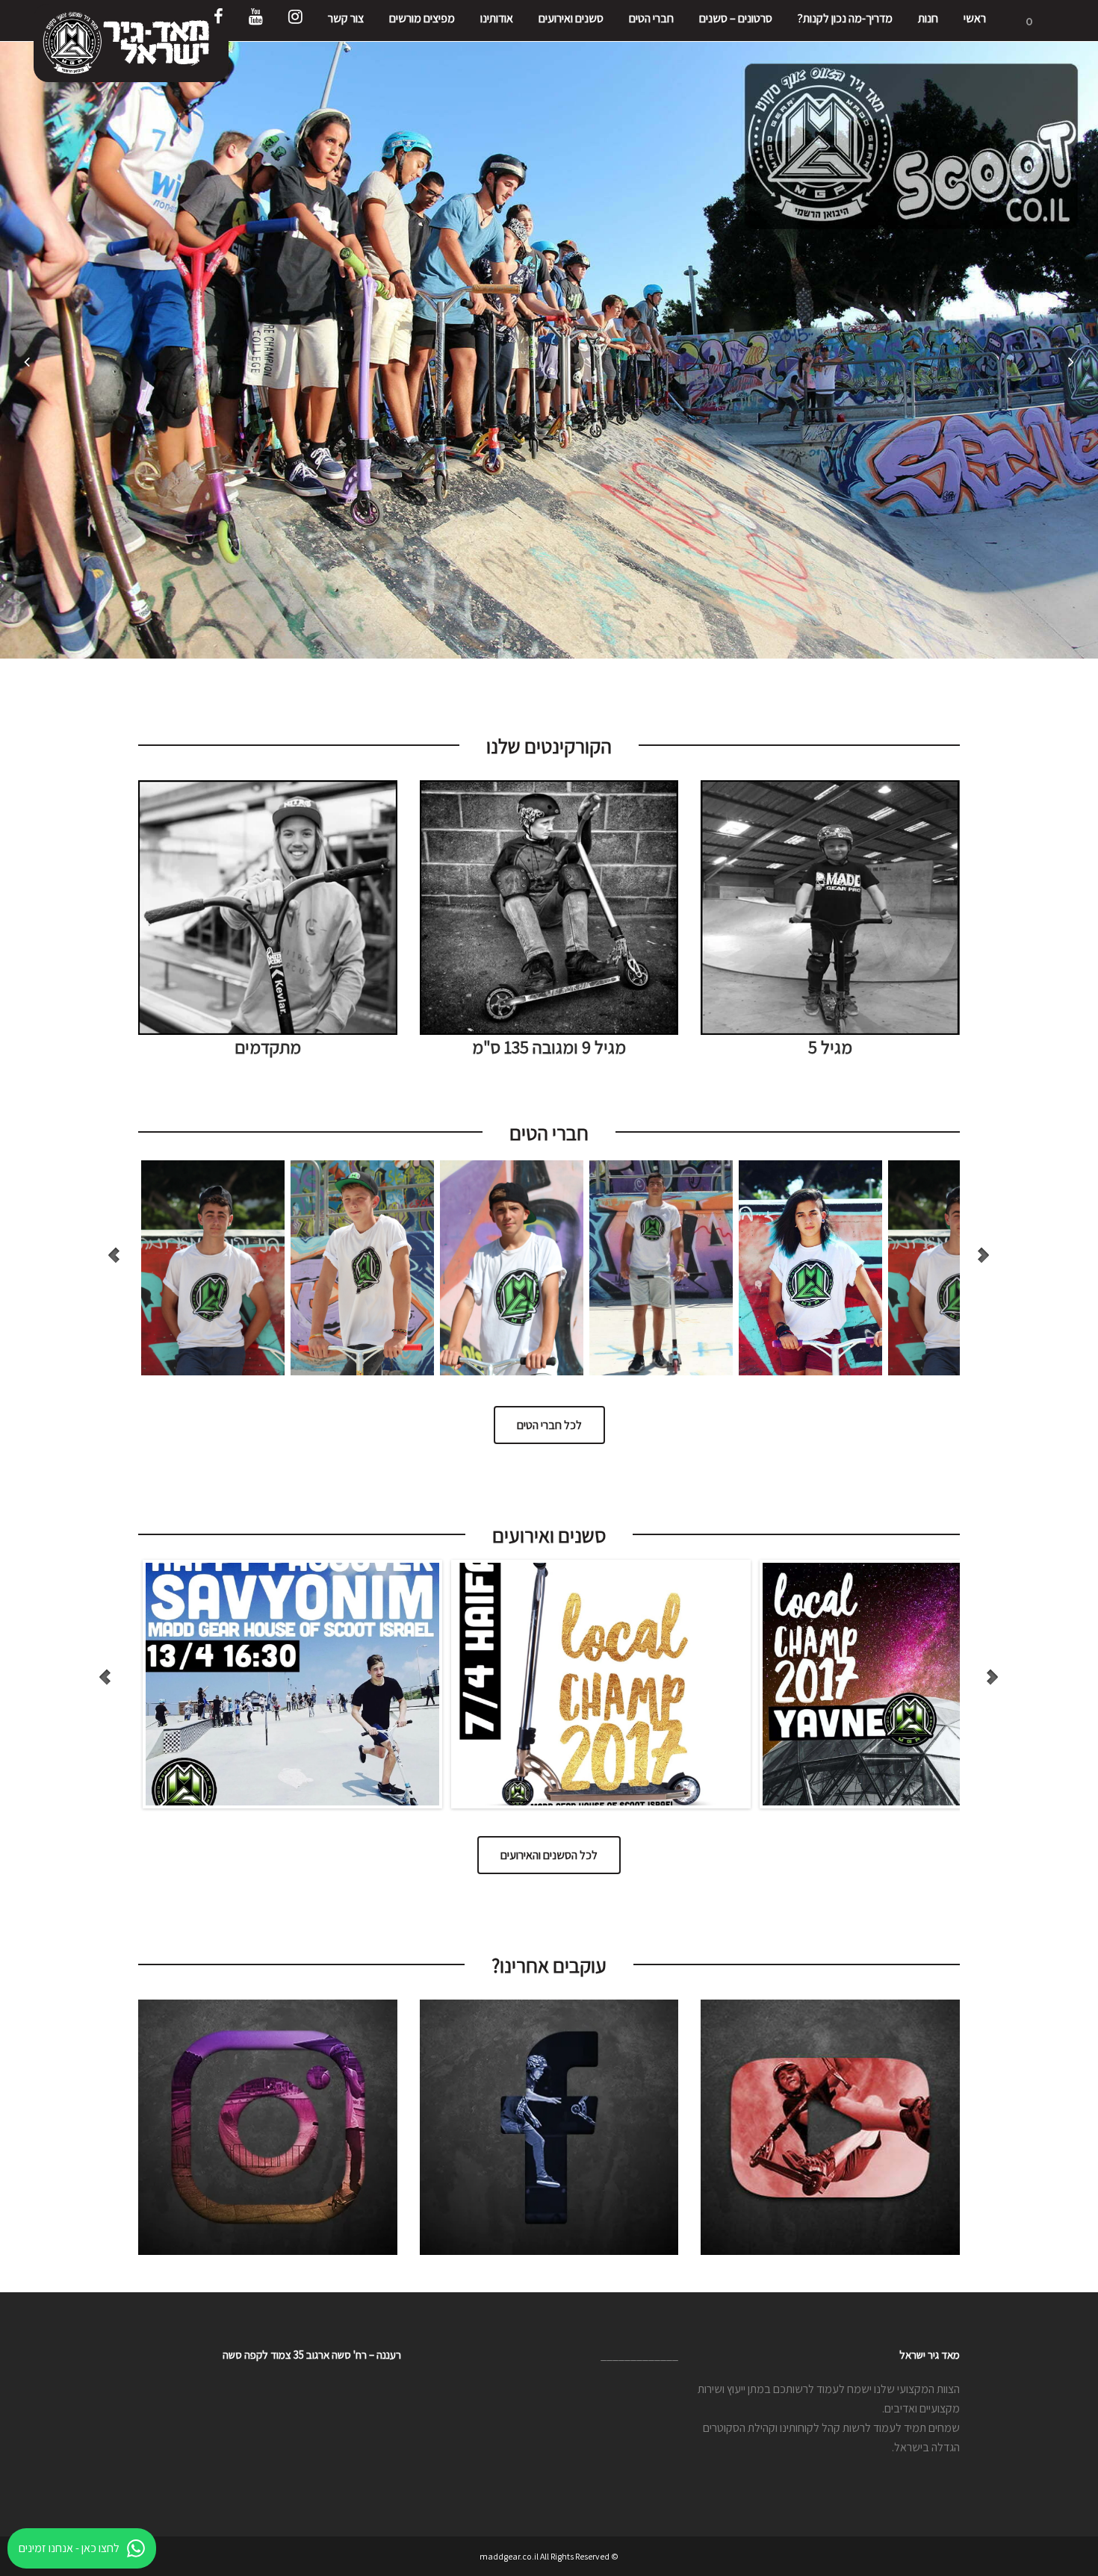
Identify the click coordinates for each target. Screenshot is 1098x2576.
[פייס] (218, 21)
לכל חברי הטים (549, 1425)
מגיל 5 (830, 1047)
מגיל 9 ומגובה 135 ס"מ (549, 1047)
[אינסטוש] (295, 21)
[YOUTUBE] (256, 21)
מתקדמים (268, 1047)
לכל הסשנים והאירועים (549, 1855)
